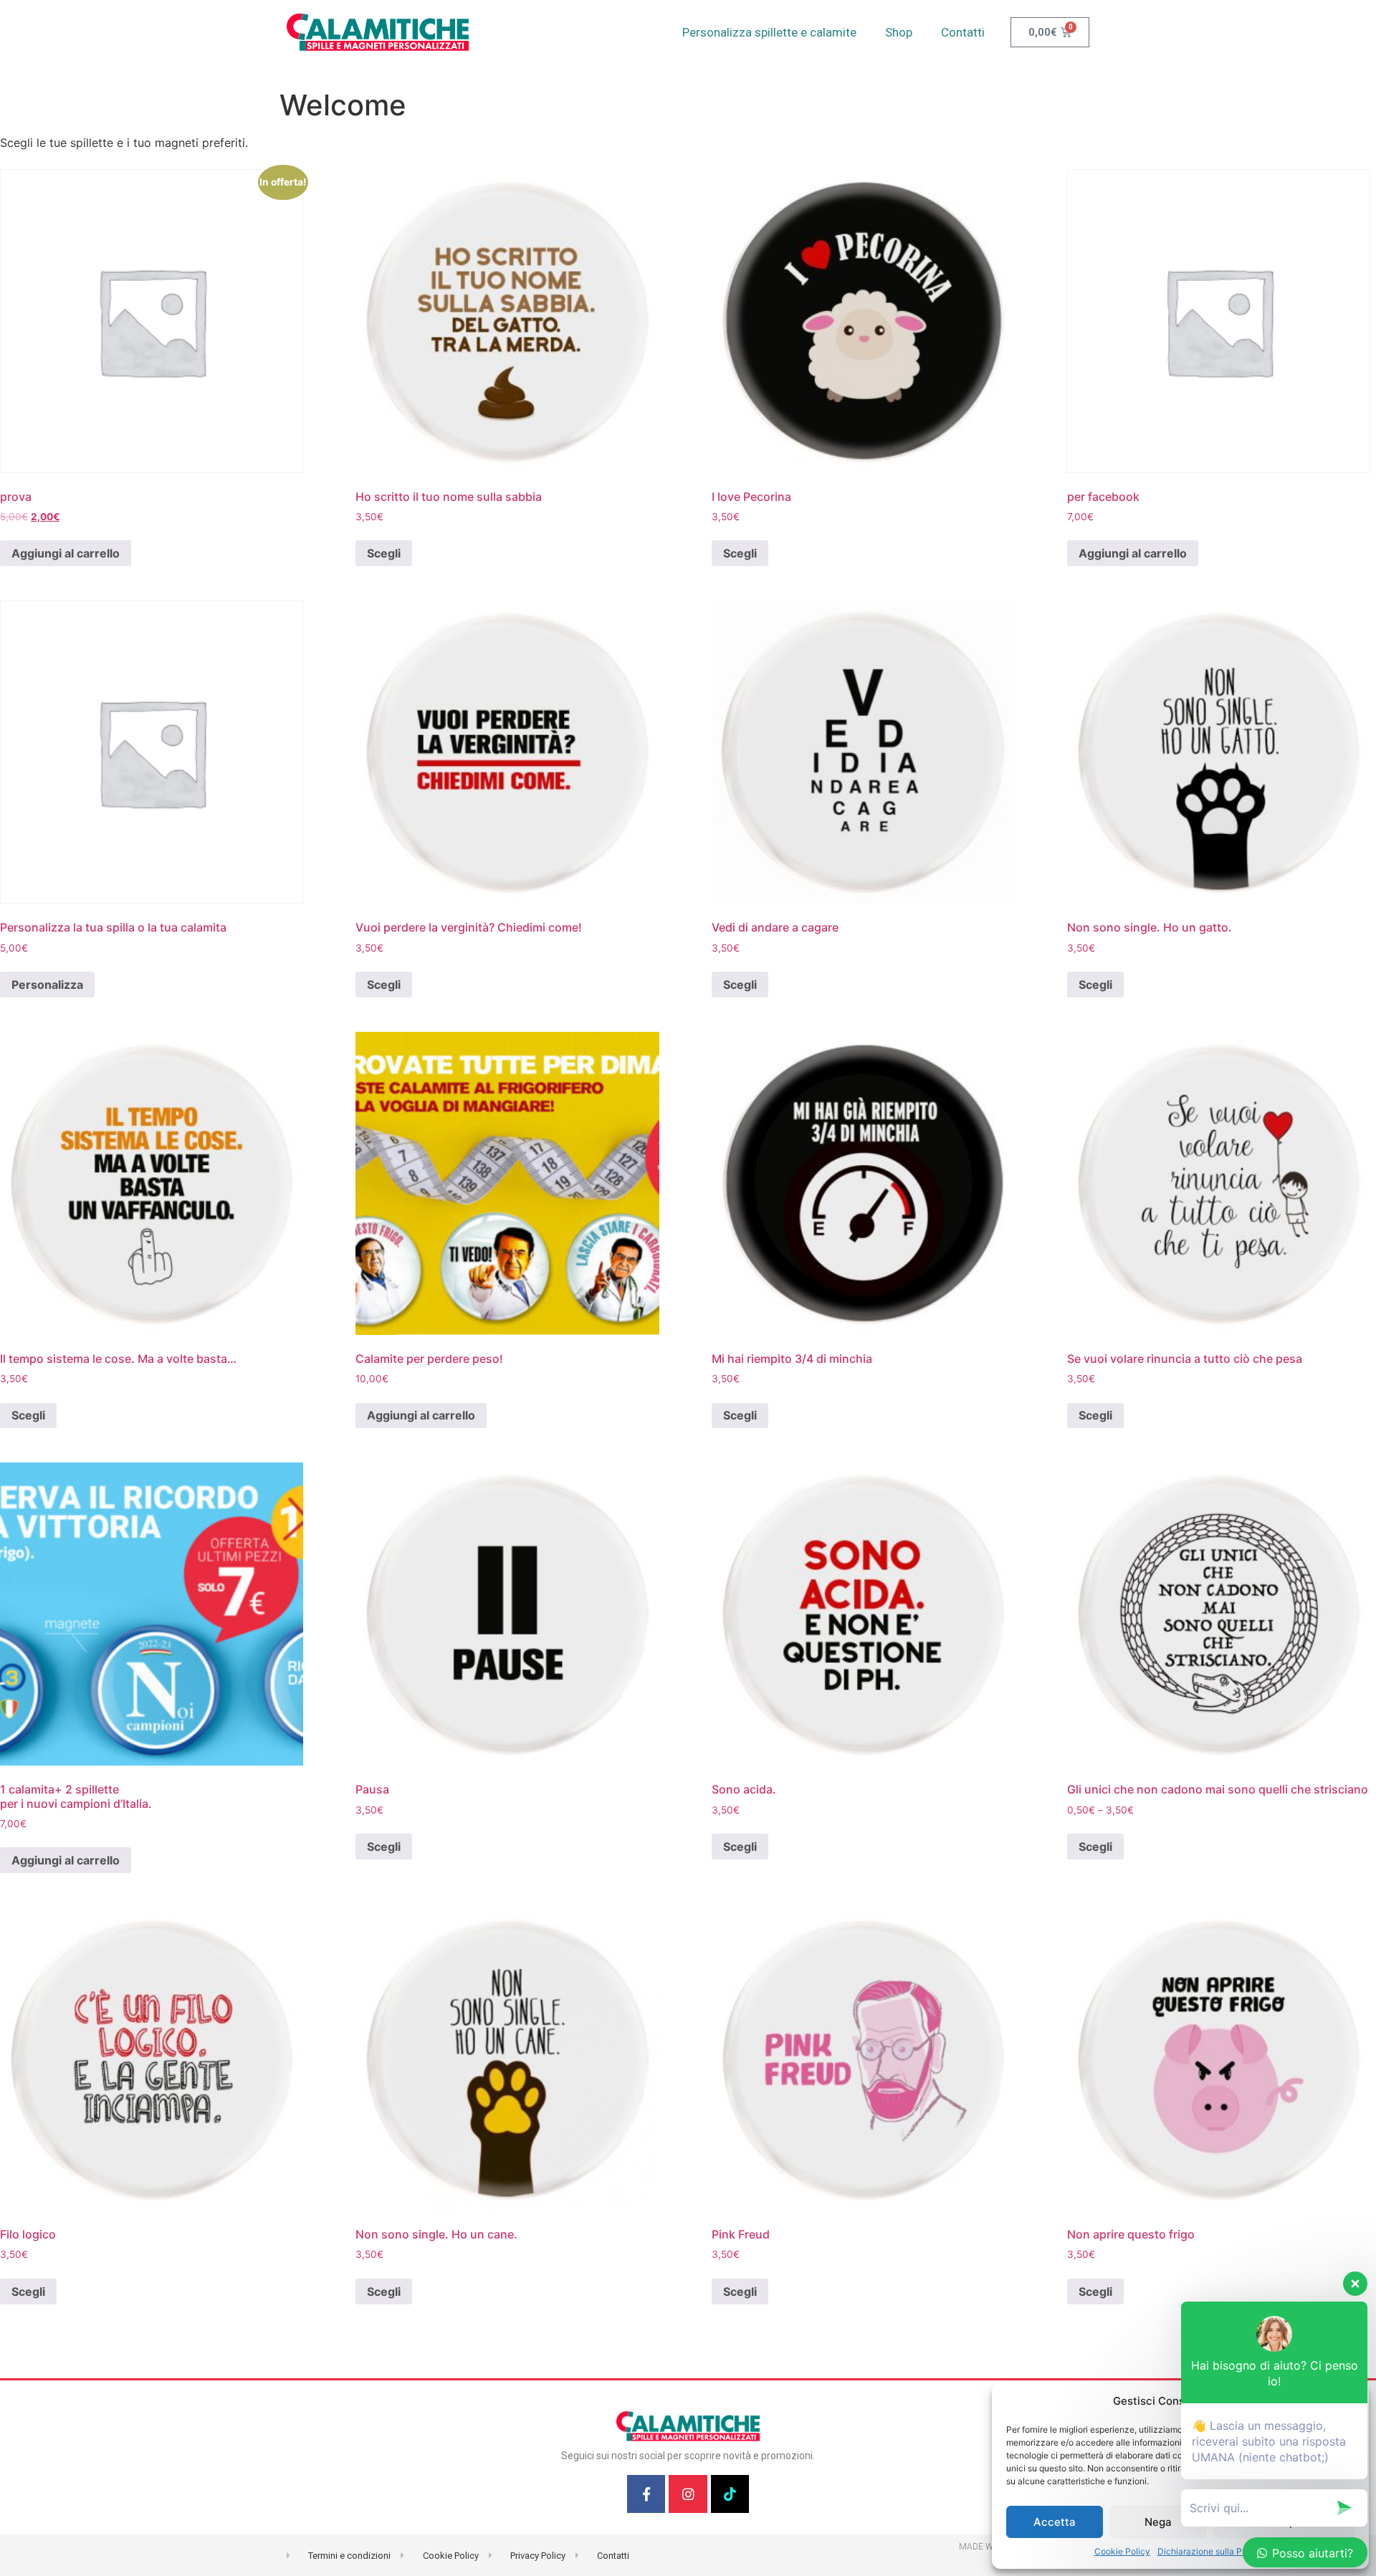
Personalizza (47, 985)
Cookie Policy (1122, 2551)
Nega (1158, 2522)
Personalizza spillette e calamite (769, 32)
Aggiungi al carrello (66, 553)
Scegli (384, 553)
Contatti (963, 32)
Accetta (1055, 2522)
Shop (899, 32)
